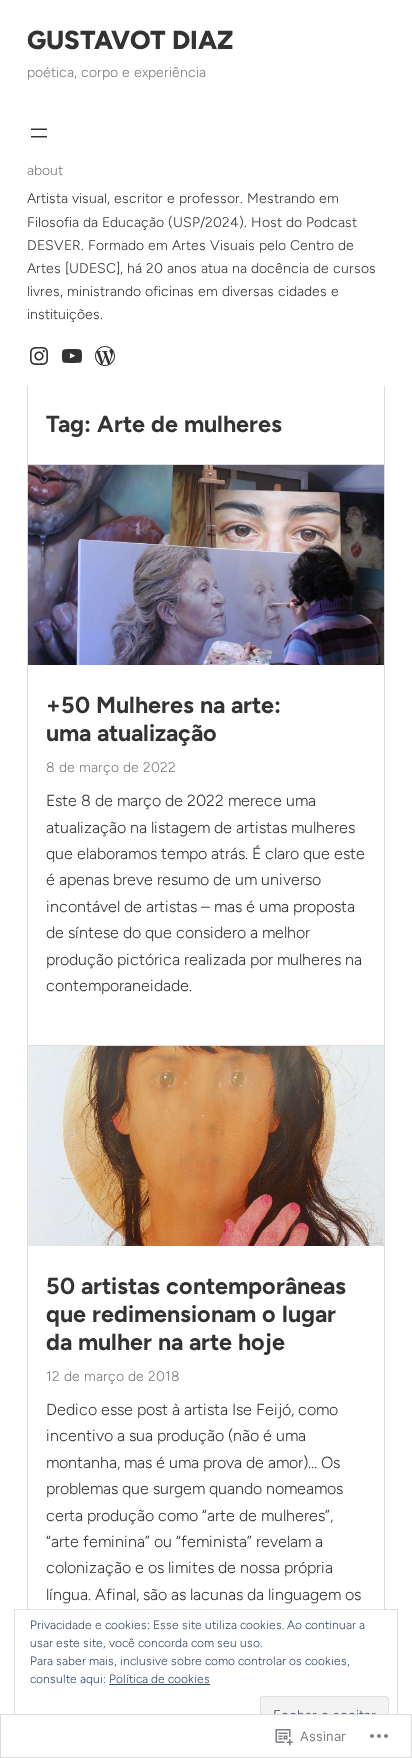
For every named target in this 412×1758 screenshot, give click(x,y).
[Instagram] (39, 356)
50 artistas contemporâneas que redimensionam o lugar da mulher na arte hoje (196, 1314)
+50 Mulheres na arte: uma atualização (163, 719)
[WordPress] (105, 356)
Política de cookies (159, 1679)
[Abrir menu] (39, 133)
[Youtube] (72, 356)
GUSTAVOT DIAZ (130, 40)
